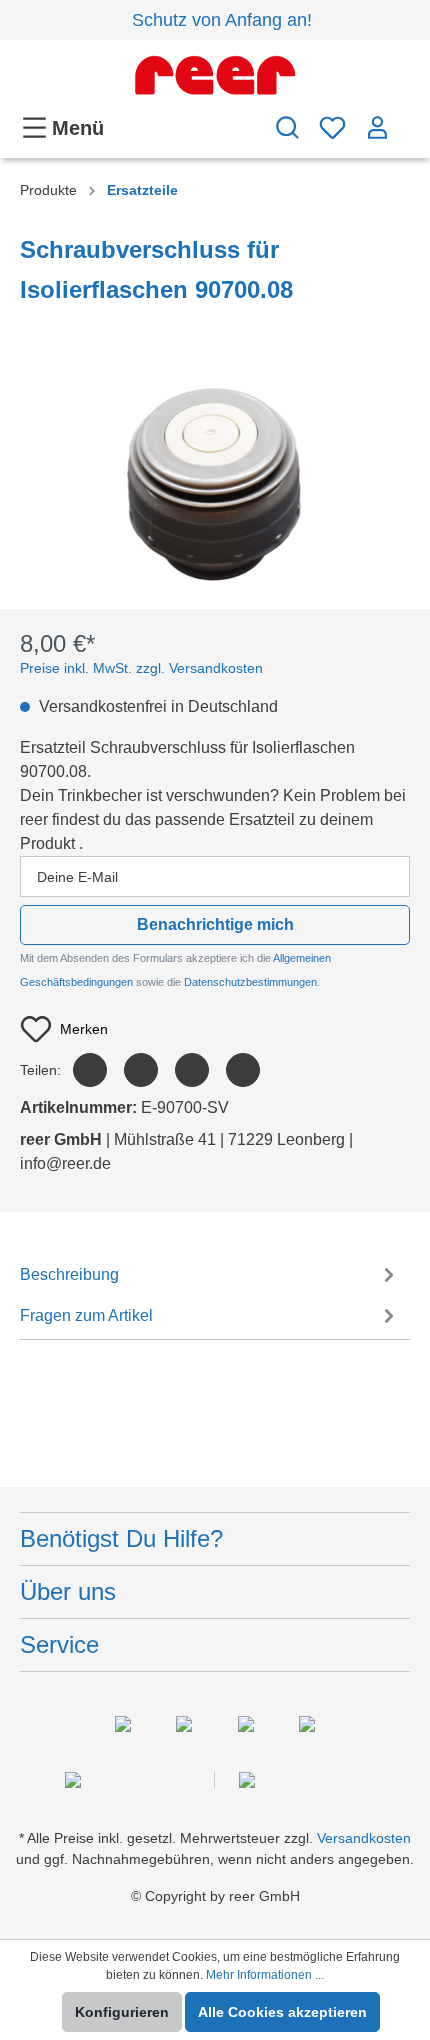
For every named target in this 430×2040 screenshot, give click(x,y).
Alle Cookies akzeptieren (282, 2012)
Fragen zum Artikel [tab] (86, 1315)
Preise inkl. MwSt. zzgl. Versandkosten (141, 668)
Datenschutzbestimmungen (250, 982)
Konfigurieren (122, 2012)
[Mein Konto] (377, 127)
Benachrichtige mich (215, 924)
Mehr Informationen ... (265, 1975)
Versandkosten (364, 1838)
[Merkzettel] (332, 127)
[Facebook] (90, 1070)
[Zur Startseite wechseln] (215, 75)
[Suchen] (287, 127)
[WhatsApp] (243, 1070)
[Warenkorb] (405, 118)
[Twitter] (141, 1070)
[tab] (210, 1273)
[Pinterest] (192, 1070)
